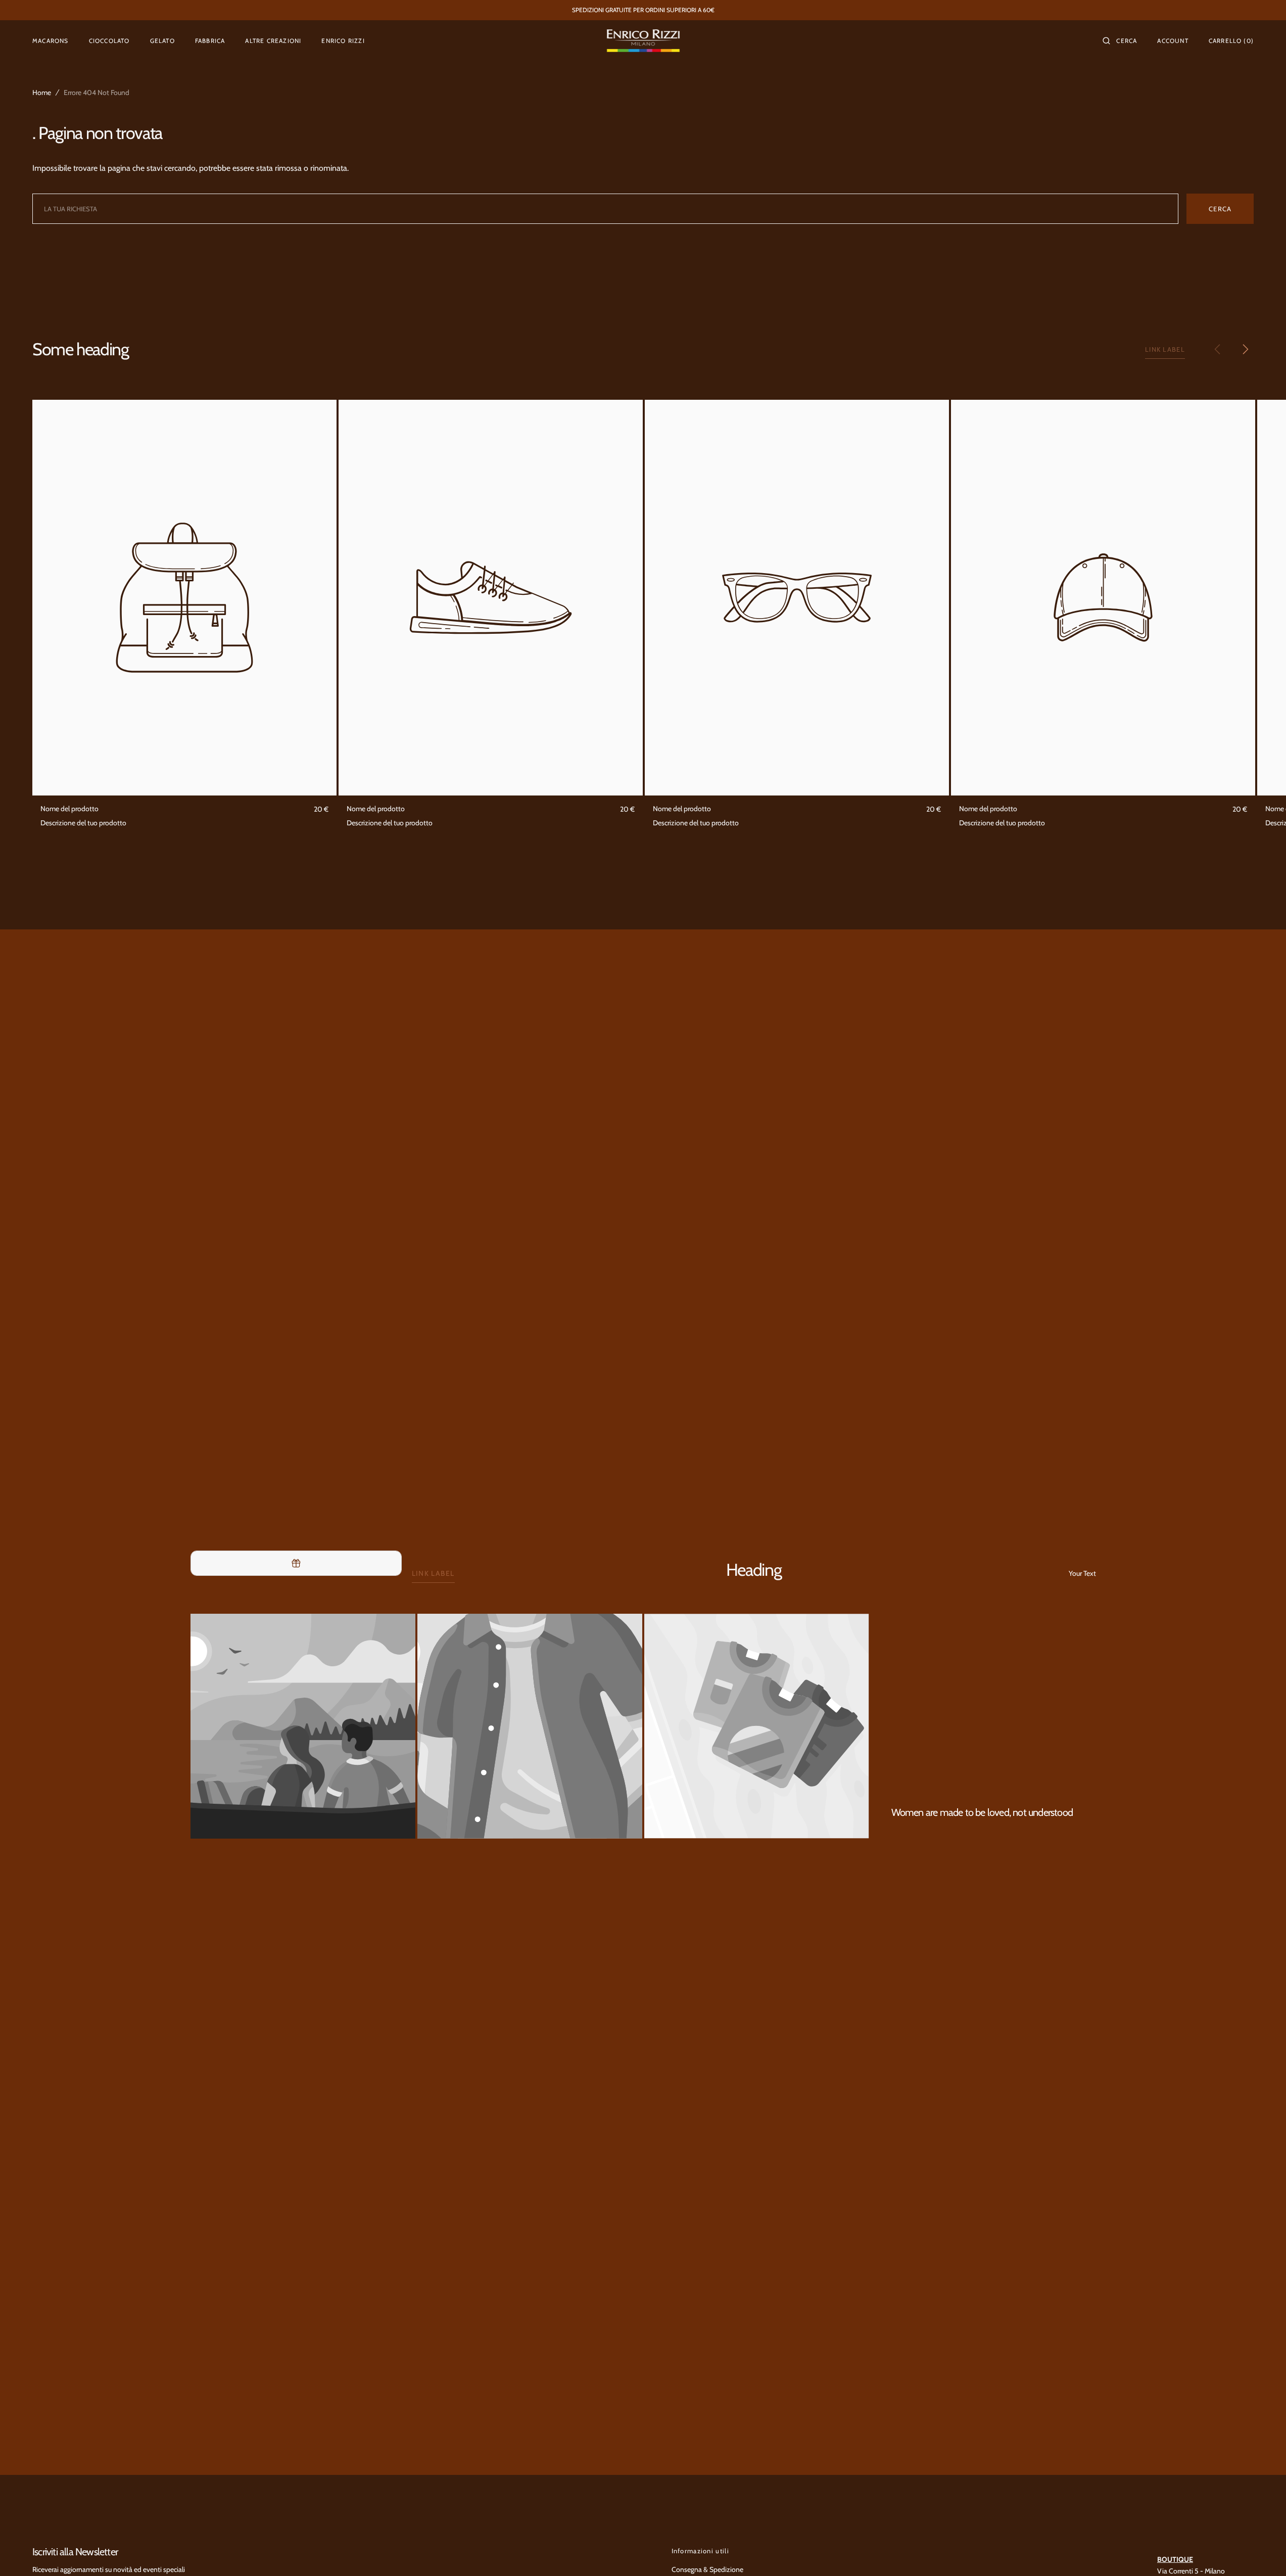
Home (42, 92)
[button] (1120, 40)
